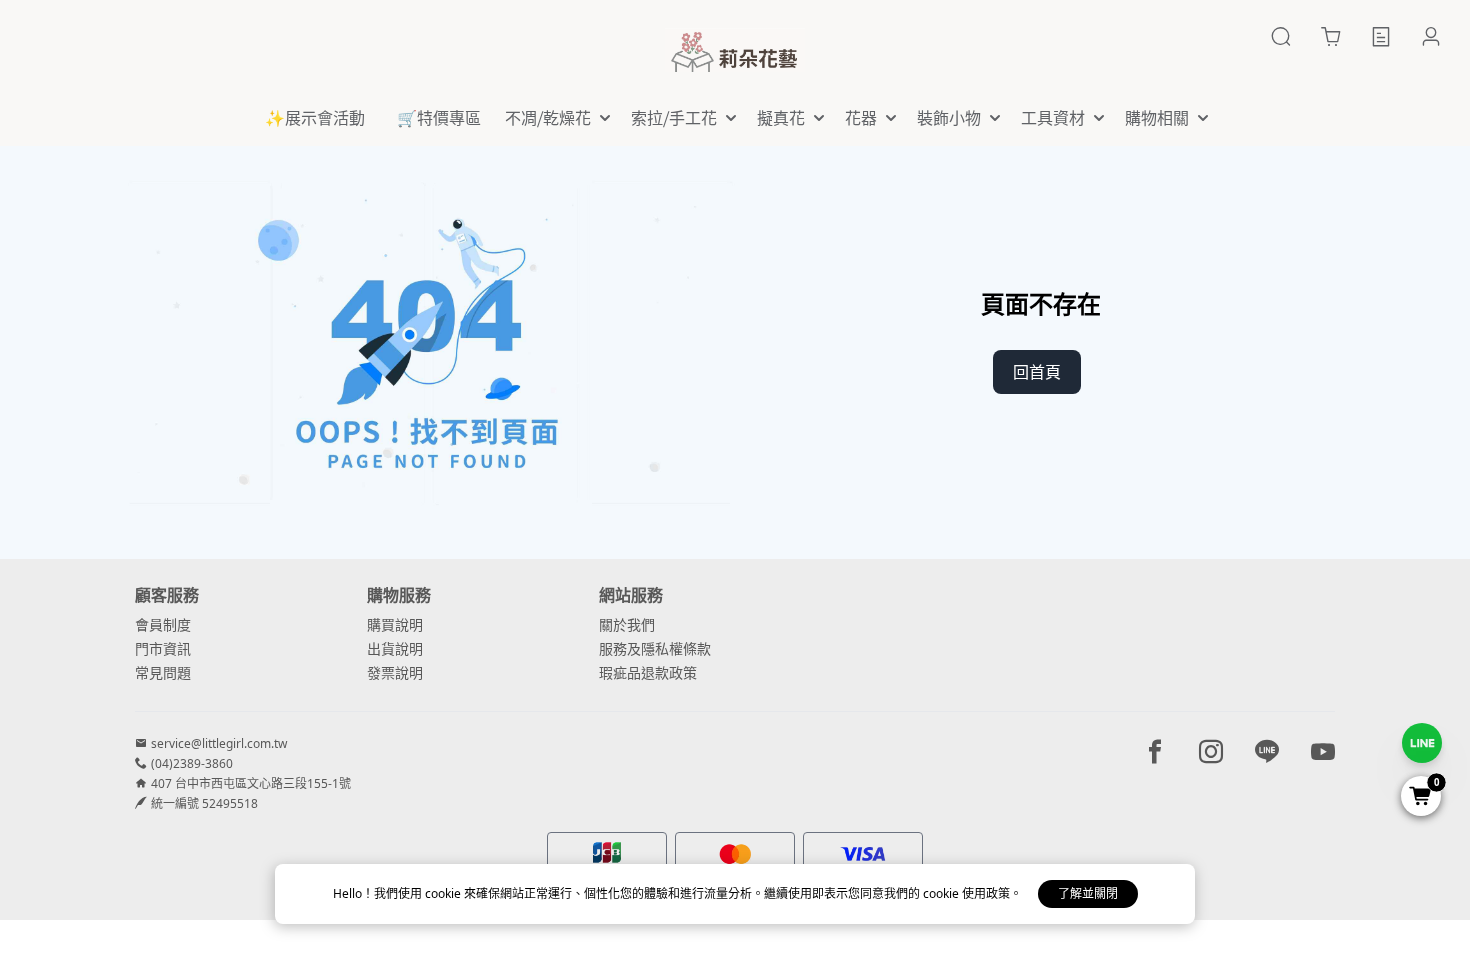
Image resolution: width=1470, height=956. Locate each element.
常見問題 (163, 672)
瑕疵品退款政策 (648, 672)
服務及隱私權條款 (655, 648)
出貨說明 (395, 648)
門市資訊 (163, 648)
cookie (444, 893)
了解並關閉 (1088, 893)
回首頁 (1037, 372)
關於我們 (627, 624)
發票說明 (395, 672)
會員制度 (163, 624)
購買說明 (395, 624)
